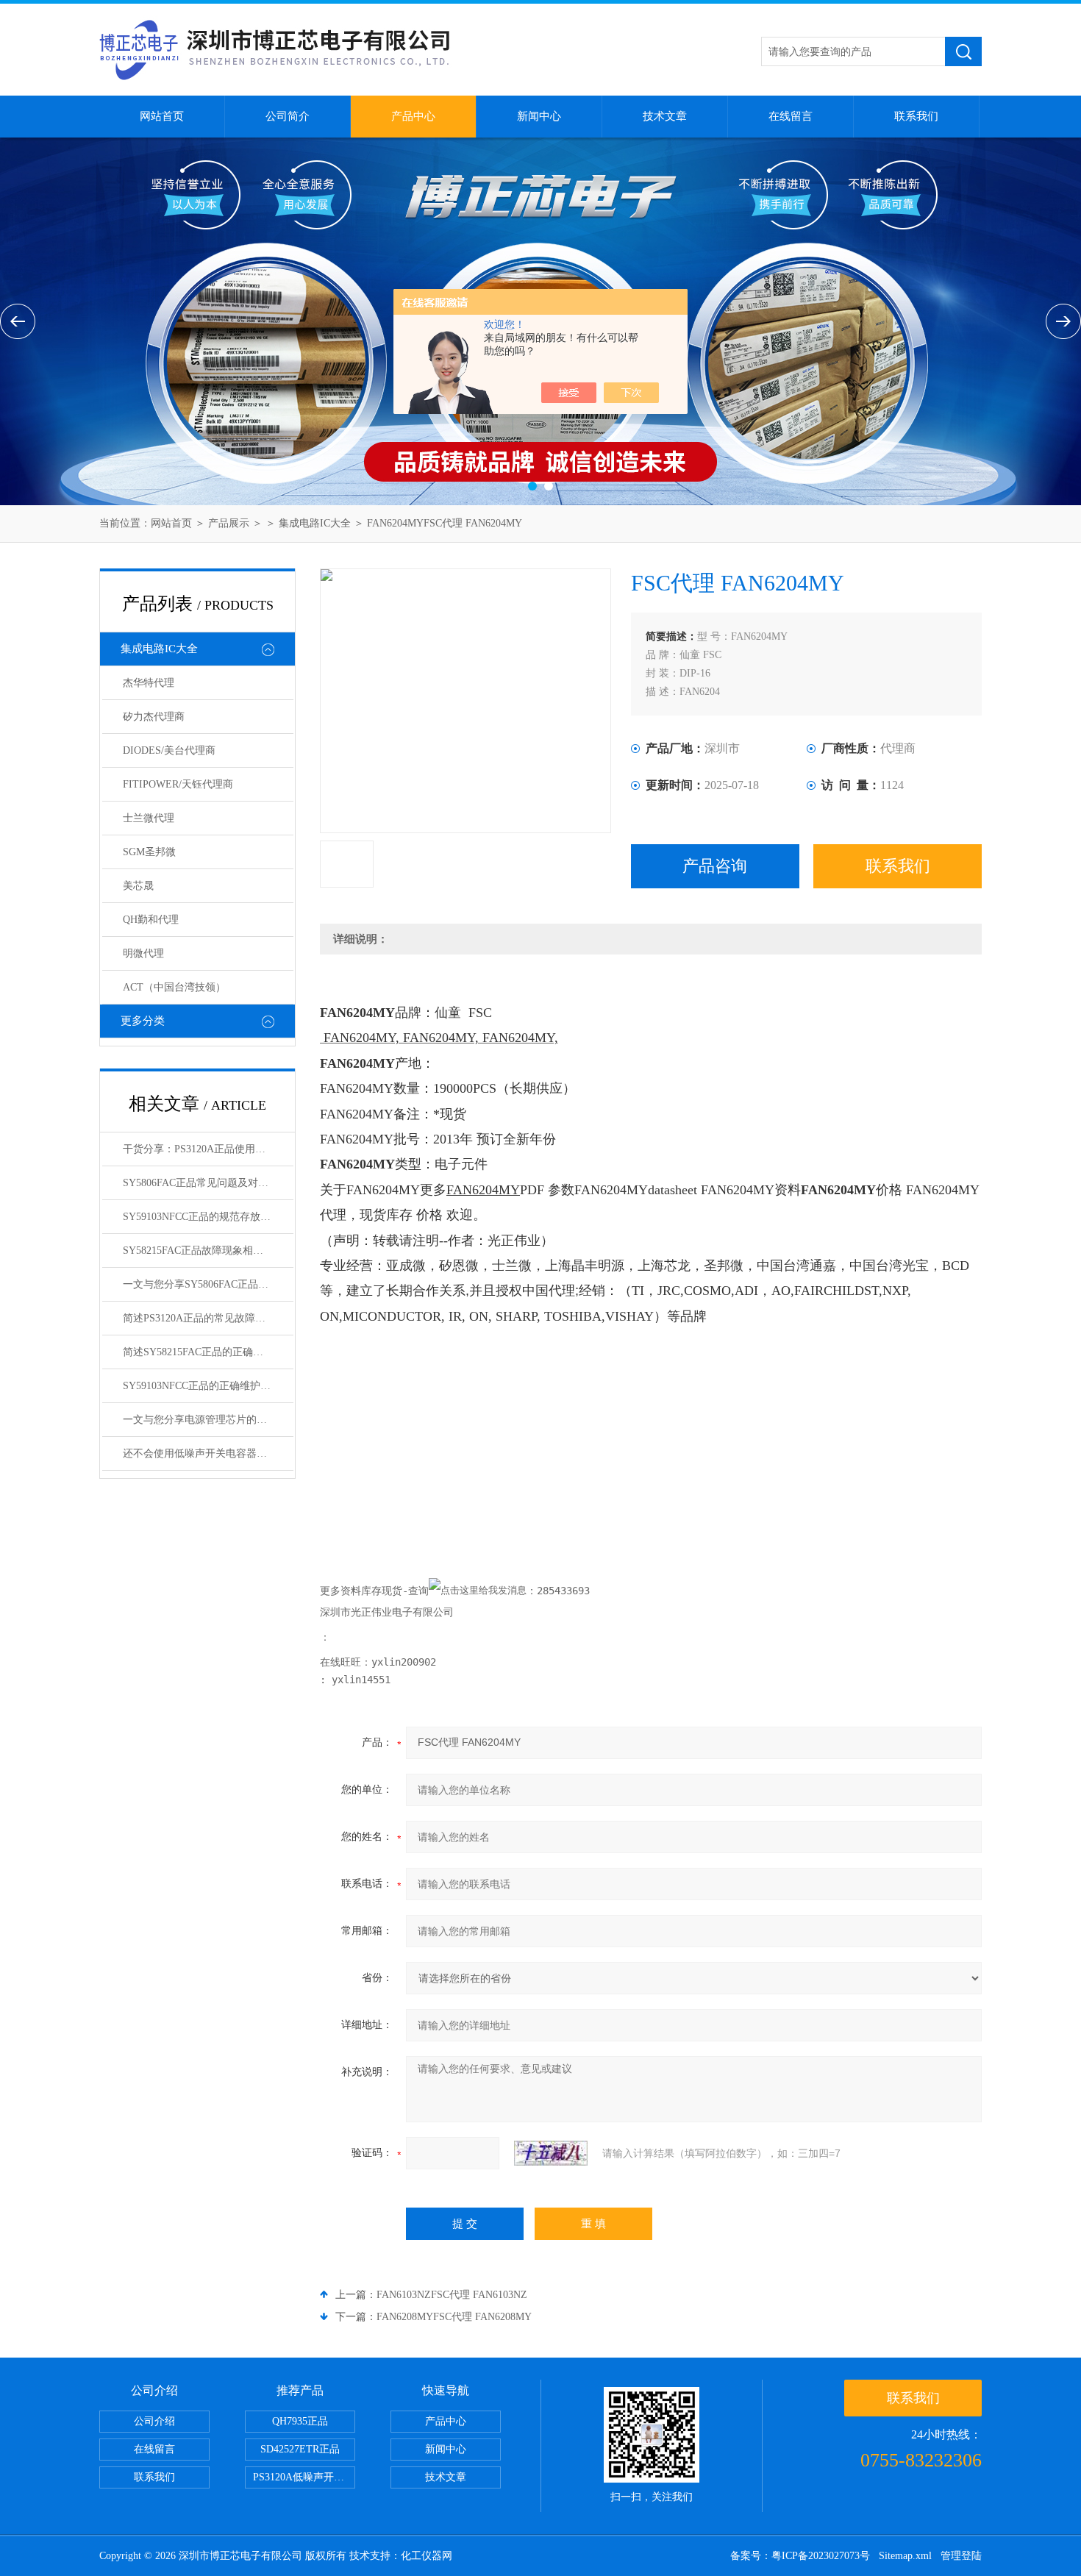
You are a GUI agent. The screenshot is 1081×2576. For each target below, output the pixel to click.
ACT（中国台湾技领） (174, 987)
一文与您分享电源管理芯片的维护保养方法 (208, 1420)
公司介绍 (154, 2421)
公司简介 (288, 116)
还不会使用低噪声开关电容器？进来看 (208, 1453)
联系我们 (916, 116)
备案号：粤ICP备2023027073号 (800, 2556)
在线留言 (791, 116)
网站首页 (162, 116)
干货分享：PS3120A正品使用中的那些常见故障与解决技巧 (208, 1149)
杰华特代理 (149, 683)
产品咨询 (715, 866)
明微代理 (143, 953)
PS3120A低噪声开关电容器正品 (304, 2477)
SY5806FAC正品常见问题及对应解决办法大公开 (208, 1183)
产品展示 (229, 523)
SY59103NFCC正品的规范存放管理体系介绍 (208, 1217)
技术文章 (665, 116)
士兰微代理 (149, 818)
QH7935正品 (300, 2421)
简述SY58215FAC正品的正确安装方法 (208, 1352)
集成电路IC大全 (315, 523)
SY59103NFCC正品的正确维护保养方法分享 (208, 1386)
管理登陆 (961, 2556)
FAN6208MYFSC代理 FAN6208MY (454, 2317)
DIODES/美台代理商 (169, 750)
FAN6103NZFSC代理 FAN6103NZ (452, 2295)
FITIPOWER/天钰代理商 (178, 784)
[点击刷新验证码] (551, 2153)
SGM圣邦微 (149, 852)
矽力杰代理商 (154, 717)
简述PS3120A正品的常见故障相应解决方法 (208, 1318)
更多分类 (143, 1021)
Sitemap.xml (905, 2556)
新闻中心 (539, 116)
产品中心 (413, 116)
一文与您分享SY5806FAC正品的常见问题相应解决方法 (208, 1284)
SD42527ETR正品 (300, 2449)
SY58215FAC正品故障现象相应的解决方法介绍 (208, 1250)
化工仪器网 (427, 2556)
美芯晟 (138, 886)
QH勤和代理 (151, 920)
